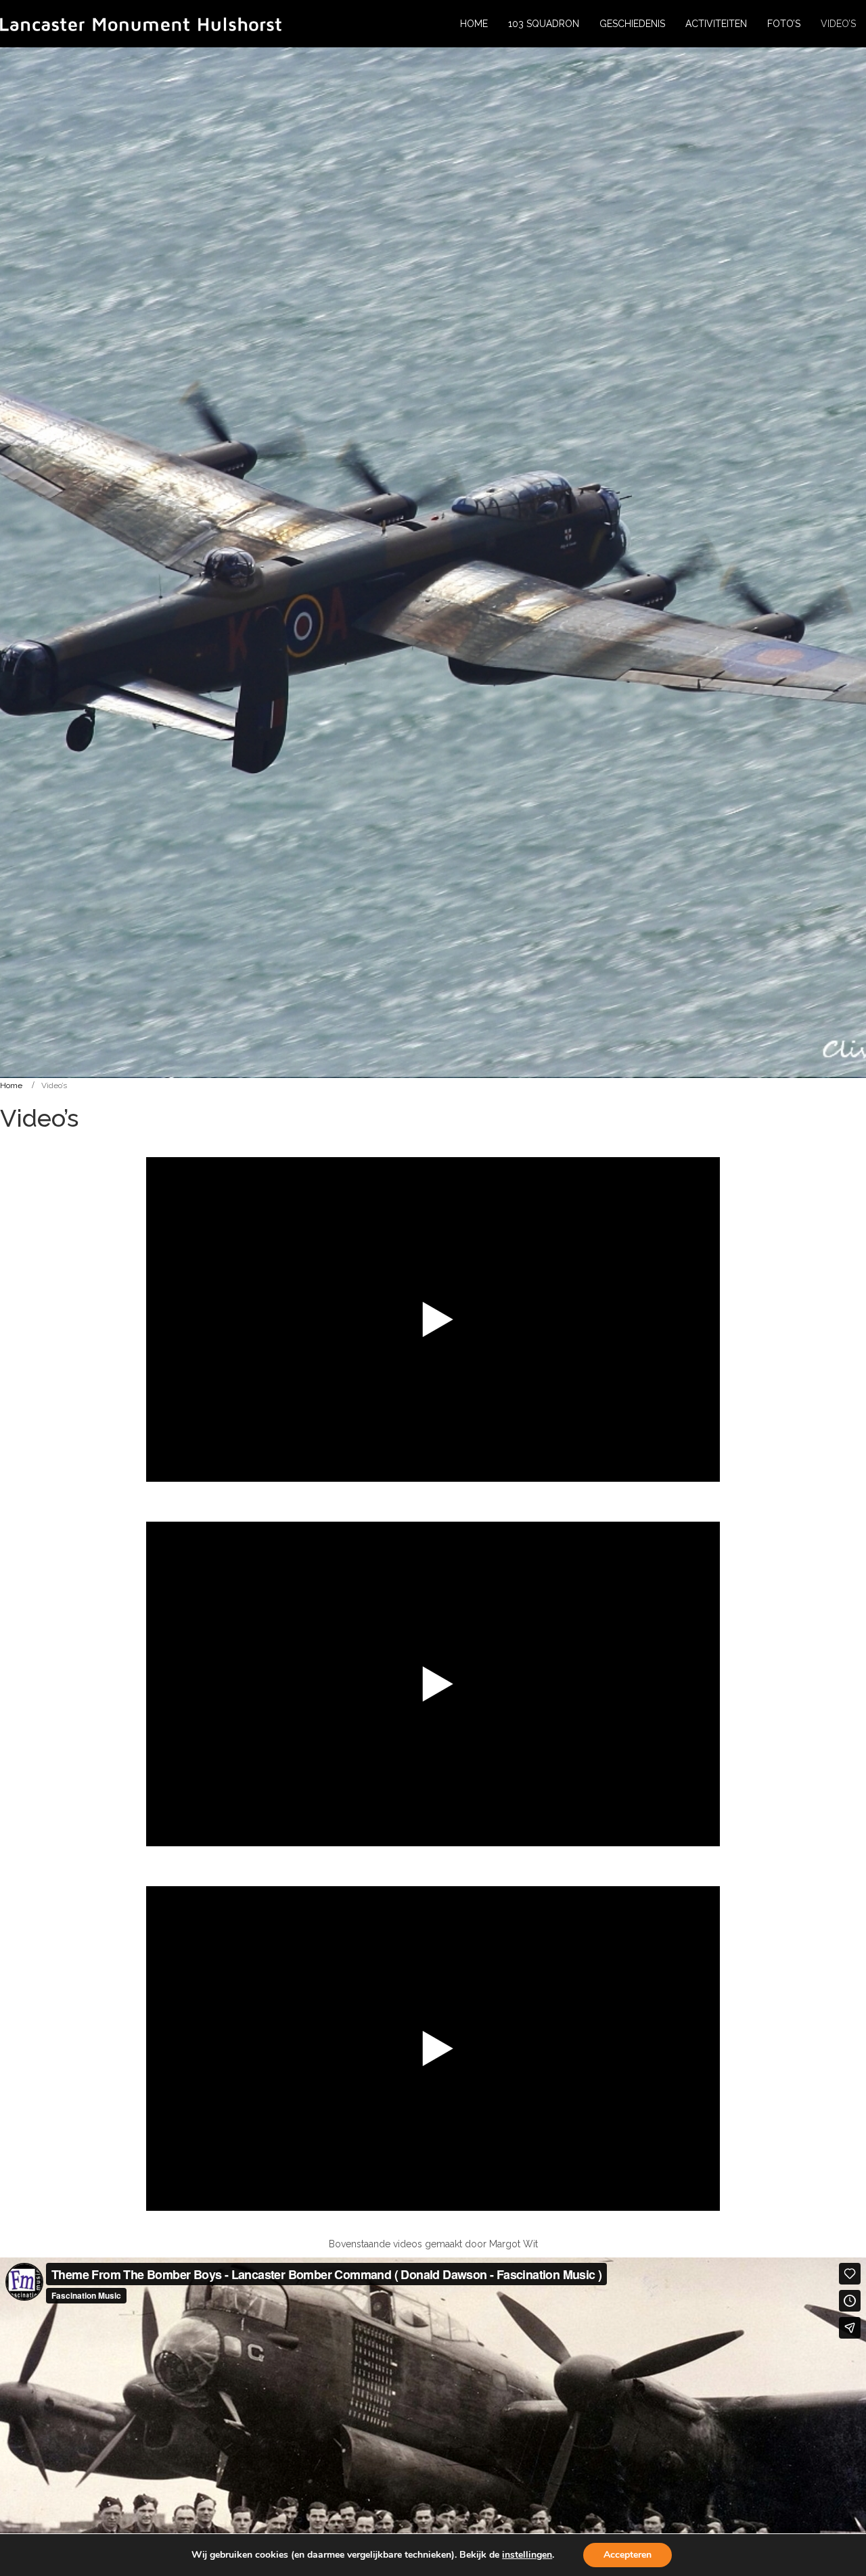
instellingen (527, 2555)
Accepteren (628, 2555)
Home (11, 1085)
